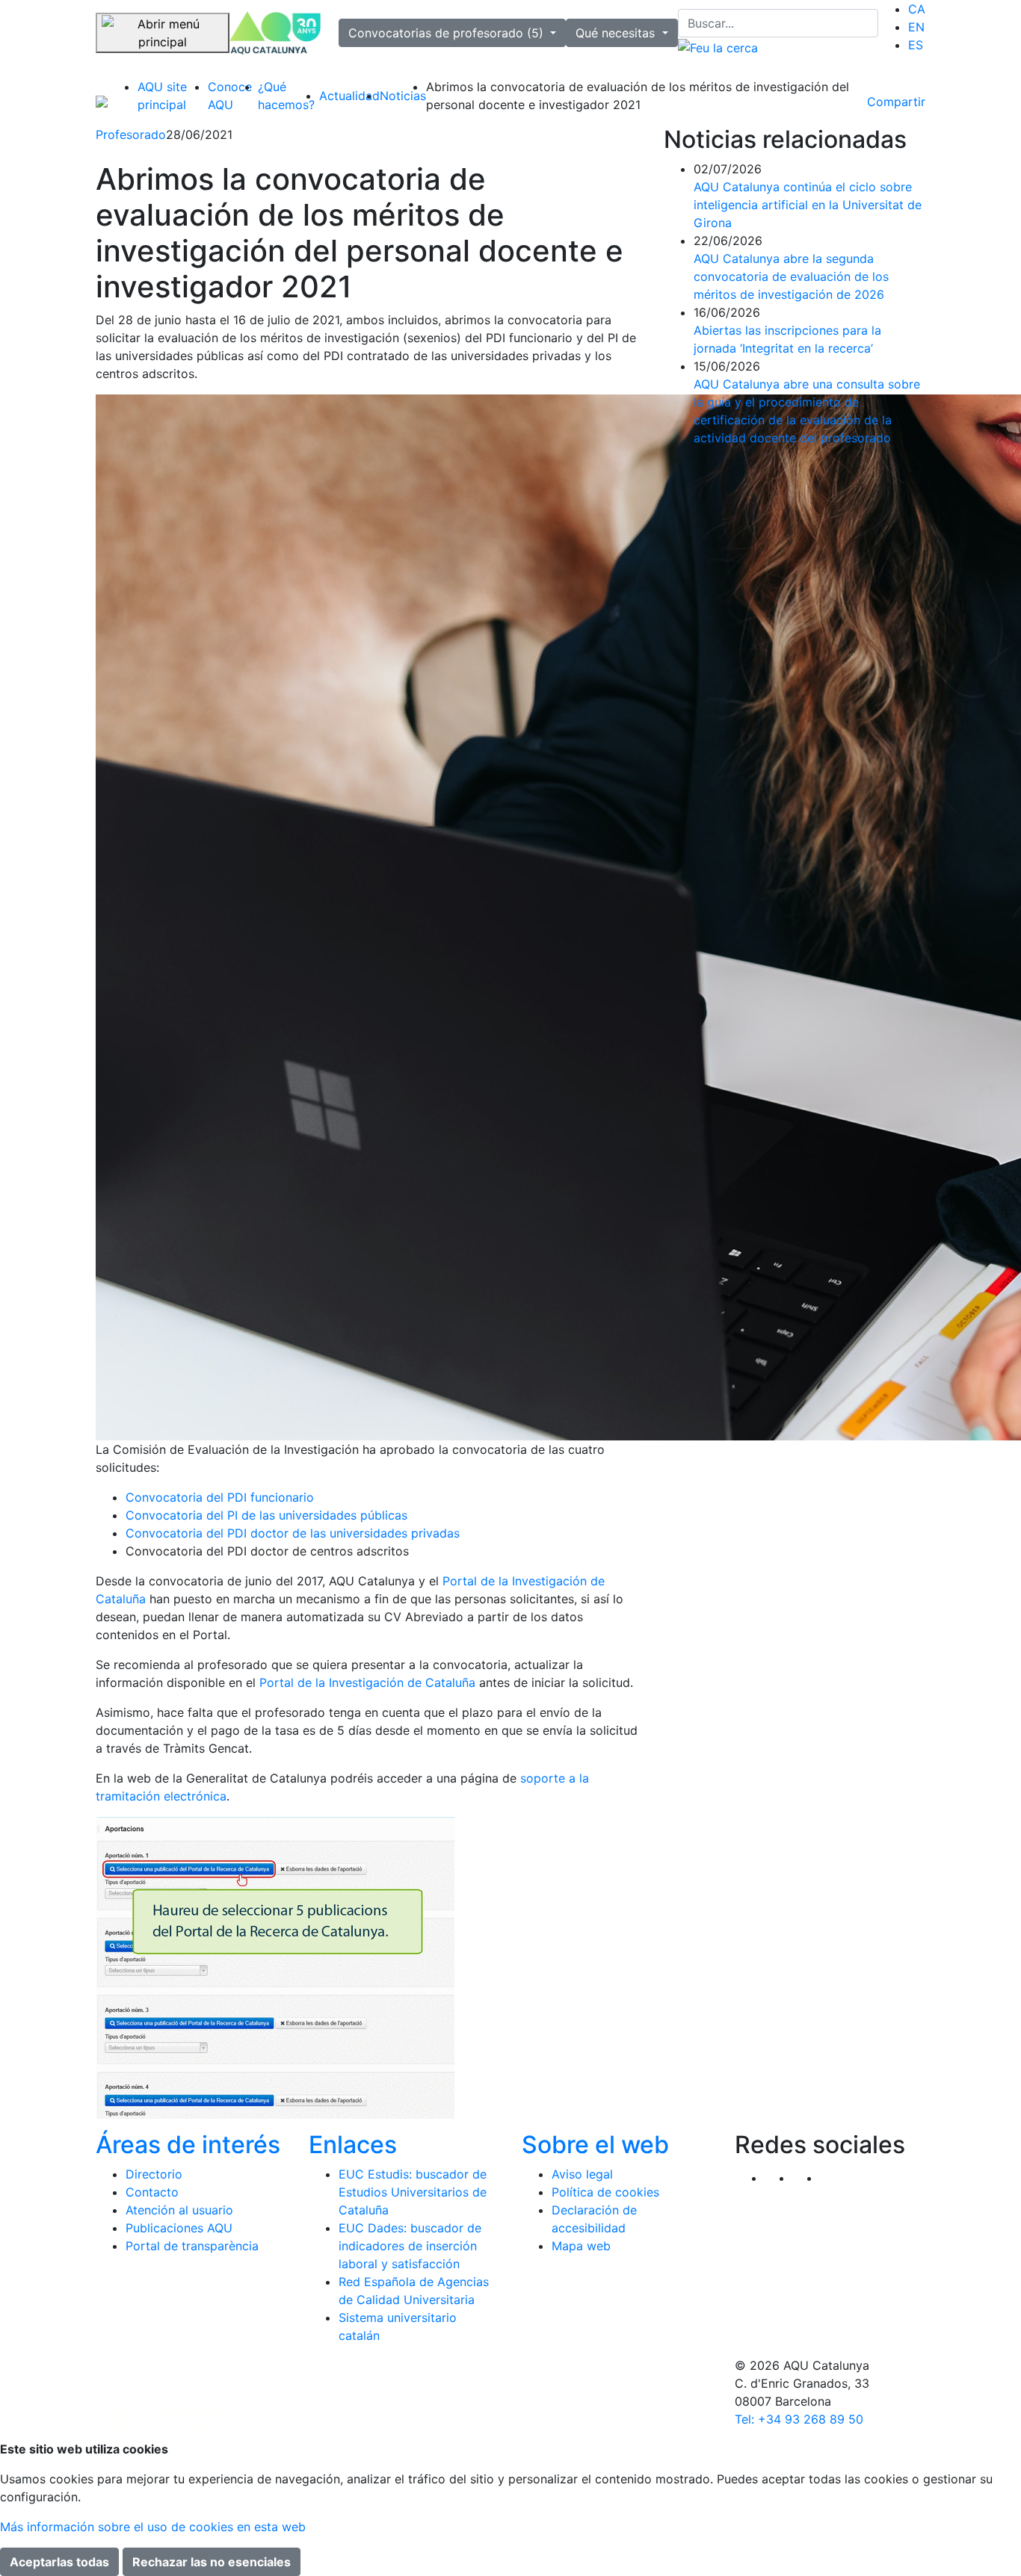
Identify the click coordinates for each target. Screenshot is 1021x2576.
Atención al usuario (179, 2210)
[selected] (275, 33)
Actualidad (349, 96)
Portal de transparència (192, 2246)
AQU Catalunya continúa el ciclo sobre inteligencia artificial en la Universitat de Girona (808, 205)
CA (917, 9)
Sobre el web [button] (595, 2145)
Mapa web (581, 2246)
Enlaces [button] (353, 2145)
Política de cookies (605, 2192)
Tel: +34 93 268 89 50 (799, 2419)
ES (916, 45)
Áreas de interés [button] (188, 2145)
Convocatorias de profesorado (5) (448, 33)
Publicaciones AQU (179, 2228)
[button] (834, 2178)
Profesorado (131, 134)
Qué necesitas (617, 33)
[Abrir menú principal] (163, 33)
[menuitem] (917, 9)
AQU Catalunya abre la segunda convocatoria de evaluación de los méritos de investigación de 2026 (791, 276)
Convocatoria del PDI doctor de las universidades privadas (293, 1533)
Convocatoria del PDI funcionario (220, 1497)
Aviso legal (582, 2174)
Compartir (896, 102)
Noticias (403, 96)
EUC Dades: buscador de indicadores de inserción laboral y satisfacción (410, 2246)
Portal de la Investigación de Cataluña (369, 1682)
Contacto (152, 2192)
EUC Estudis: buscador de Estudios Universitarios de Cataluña (413, 2192)
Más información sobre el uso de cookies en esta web (153, 2527)
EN (916, 27)
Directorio (154, 2174)
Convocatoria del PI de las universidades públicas (266, 1515)
